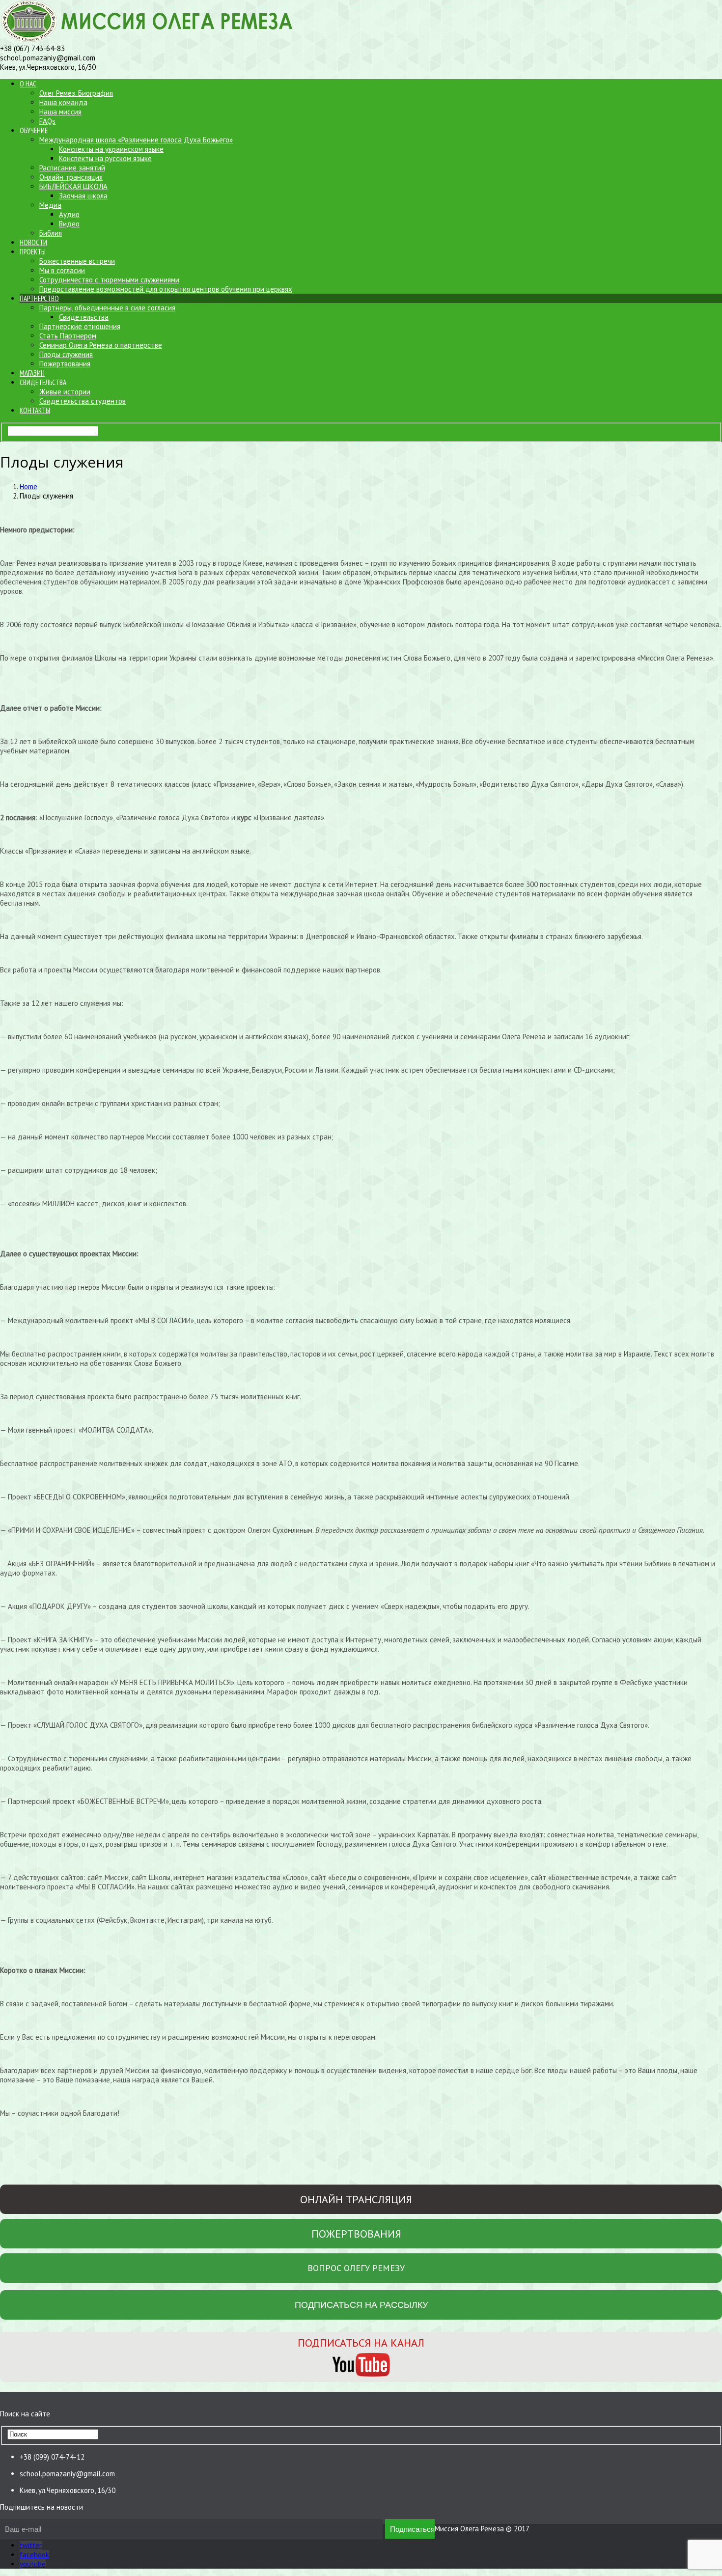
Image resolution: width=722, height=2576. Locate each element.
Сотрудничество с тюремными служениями (109, 280)
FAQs (47, 121)
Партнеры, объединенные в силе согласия (107, 308)
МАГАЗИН (32, 373)
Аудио (69, 214)
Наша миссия (60, 112)
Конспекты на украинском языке (111, 149)
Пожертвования (65, 364)
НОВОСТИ (33, 242)
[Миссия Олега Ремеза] (151, 39)
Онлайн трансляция (71, 177)
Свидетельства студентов (83, 401)
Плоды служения (66, 354)
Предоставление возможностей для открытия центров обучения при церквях (166, 289)
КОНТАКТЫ (35, 410)
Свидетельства (84, 317)
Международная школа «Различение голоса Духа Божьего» (136, 140)
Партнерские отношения (80, 326)
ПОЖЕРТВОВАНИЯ (356, 2234)
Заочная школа (83, 196)
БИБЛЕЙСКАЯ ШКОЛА (73, 186)
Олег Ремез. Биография (76, 93)
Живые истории (65, 392)
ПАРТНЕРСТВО (39, 298)
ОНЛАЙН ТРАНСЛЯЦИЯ (356, 2199)
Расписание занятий (72, 168)
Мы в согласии (62, 270)
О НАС (28, 84)
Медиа (50, 205)
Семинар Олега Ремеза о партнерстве (101, 345)
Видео (69, 224)
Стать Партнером (68, 336)
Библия (51, 233)
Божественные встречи (77, 261)
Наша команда (63, 102)
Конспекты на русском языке (105, 158)
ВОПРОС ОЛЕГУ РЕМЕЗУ (356, 2268)
